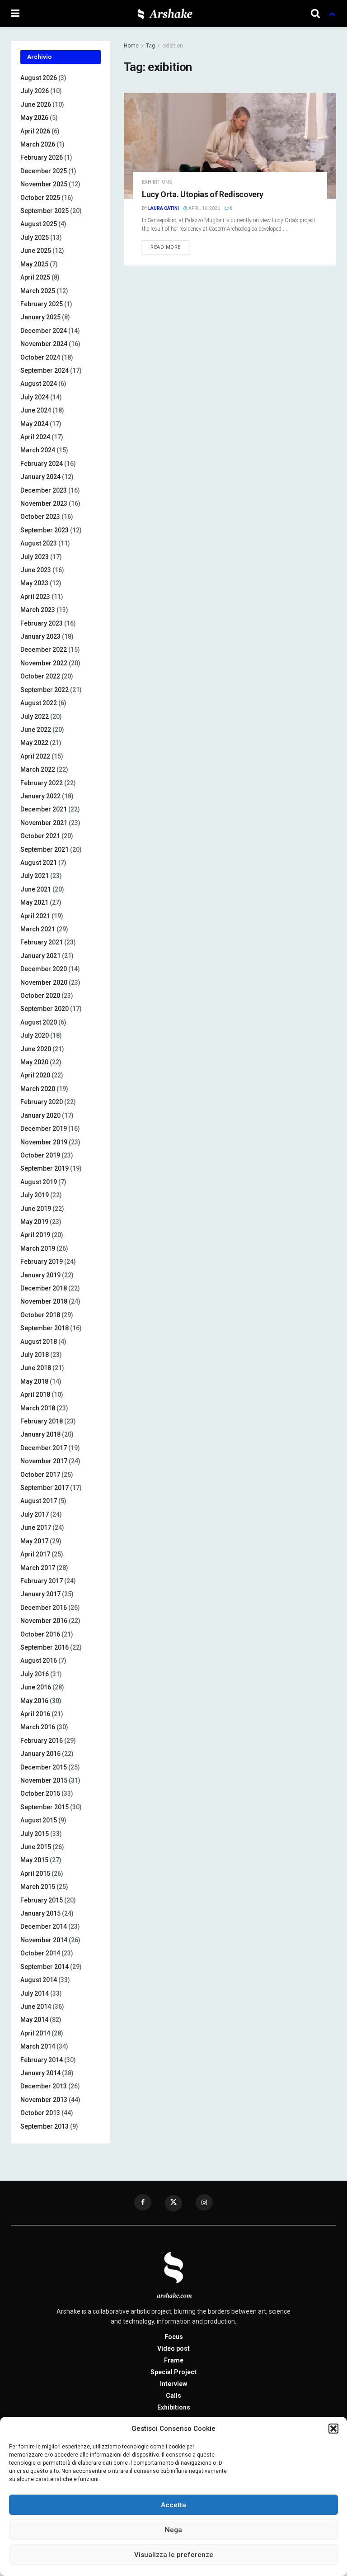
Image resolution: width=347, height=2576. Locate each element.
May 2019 (34, 1222)
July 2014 (35, 1993)
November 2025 (44, 184)
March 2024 (38, 450)
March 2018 (38, 1408)
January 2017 (40, 1594)
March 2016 (38, 1727)
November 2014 (44, 1940)
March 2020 (38, 1089)
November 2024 (44, 344)
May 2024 (34, 424)
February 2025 (42, 304)
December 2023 (44, 490)
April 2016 (35, 1714)
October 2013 (40, 2113)
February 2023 (42, 623)
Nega (173, 2530)
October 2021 (40, 836)
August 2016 (39, 1660)
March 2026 (38, 144)
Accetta (173, 2505)
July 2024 (35, 397)
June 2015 (36, 1847)
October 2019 (40, 1155)
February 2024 (42, 464)
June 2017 (36, 1528)
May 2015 (34, 1860)
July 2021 (35, 876)
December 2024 (44, 331)
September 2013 (45, 2126)
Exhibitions (174, 2407)
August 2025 (39, 224)
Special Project (173, 2372)
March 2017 (38, 1568)
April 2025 (35, 277)
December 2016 (44, 1608)
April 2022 (35, 756)
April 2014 (35, 2033)
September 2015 (45, 1807)
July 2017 (35, 1514)
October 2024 (40, 357)
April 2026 (35, 131)
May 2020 (34, 1062)
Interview (173, 2384)
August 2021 (39, 863)
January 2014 (40, 2073)
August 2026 (39, 78)
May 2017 (34, 1541)
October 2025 (40, 198)
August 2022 (39, 703)
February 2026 (42, 157)
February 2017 (42, 1581)
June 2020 (36, 1049)
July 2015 (35, 1834)
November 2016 (44, 1621)
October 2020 (40, 996)
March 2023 (38, 610)
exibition (173, 46)
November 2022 (44, 663)
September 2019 (45, 1168)
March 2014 (38, 2046)
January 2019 (40, 1275)
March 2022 (38, 769)
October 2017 (40, 1475)
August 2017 (39, 1501)
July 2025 (35, 237)
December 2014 (44, 1926)
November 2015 (44, 1780)
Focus (174, 2337)
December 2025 (44, 171)
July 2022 (35, 716)
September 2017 (45, 1488)
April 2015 (35, 1874)
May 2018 (34, 1381)
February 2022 (42, 783)
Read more (166, 247)
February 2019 (42, 1262)
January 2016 (40, 1754)
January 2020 (40, 1115)
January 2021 (40, 956)
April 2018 (35, 1395)
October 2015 (40, 1793)
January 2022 (40, 796)
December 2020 (44, 969)
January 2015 (40, 1913)
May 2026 (34, 118)
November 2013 (44, 2100)
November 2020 (44, 982)
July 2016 (35, 1674)
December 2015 (44, 1767)
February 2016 (42, 1741)
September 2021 (45, 849)
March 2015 (38, 1887)
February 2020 (42, 1102)
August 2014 (39, 1980)
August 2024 (39, 384)
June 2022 (36, 730)
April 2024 (35, 437)
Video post (173, 2348)
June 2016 (36, 1687)
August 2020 (39, 1022)
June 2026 (36, 104)
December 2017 (44, 1448)
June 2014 (36, 2007)
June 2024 (36, 410)
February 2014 (42, 2060)
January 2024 (40, 477)
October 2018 (40, 1315)
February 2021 (42, 942)
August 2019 (39, 1182)
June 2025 (36, 251)
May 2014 (34, 2020)
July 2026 (35, 91)
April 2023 (35, 597)
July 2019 (35, 1195)
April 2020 (35, 1075)
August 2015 (39, 1820)
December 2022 (44, 650)
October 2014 (40, 1953)
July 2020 (35, 1035)
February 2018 (42, 1421)
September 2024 (45, 370)
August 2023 (39, 543)
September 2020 (45, 1009)
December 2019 (44, 1129)
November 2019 (44, 1142)
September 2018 (45, 1328)
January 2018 (40, 1434)
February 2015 (42, 1900)
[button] (333, 2429)
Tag (150, 46)
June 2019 (36, 1209)
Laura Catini (164, 208)
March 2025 (38, 291)
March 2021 (38, 929)
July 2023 (35, 557)
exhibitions (157, 182)
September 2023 (45, 530)
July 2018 (35, 1355)
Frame (174, 2360)
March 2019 (38, 1248)
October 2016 (40, 1634)
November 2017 (44, 1461)
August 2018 (39, 1342)
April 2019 (35, 1235)
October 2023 (40, 517)
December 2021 (44, 809)
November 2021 (44, 823)
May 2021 (34, 902)
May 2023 (34, 583)
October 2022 (40, 676)
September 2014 (45, 1967)
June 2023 (36, 570)
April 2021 (35, 916)
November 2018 (44, 1301)
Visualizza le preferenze (174, 2555)
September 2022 (45, 690)
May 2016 (34, 1701)
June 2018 (36, 1368)
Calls (173, 2396)
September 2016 (45, 1647)
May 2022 (34, 743)
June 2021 (36, 889)
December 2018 (44, 1288)
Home (131, 46)
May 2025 (34, 264)
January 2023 (40, 636)
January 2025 (40, 317)
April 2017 (35, 1554)
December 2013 (44, 2086)
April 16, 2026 (204, 208)
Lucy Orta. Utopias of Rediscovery (203, 194)
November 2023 (44, 503)
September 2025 (45, 211)
